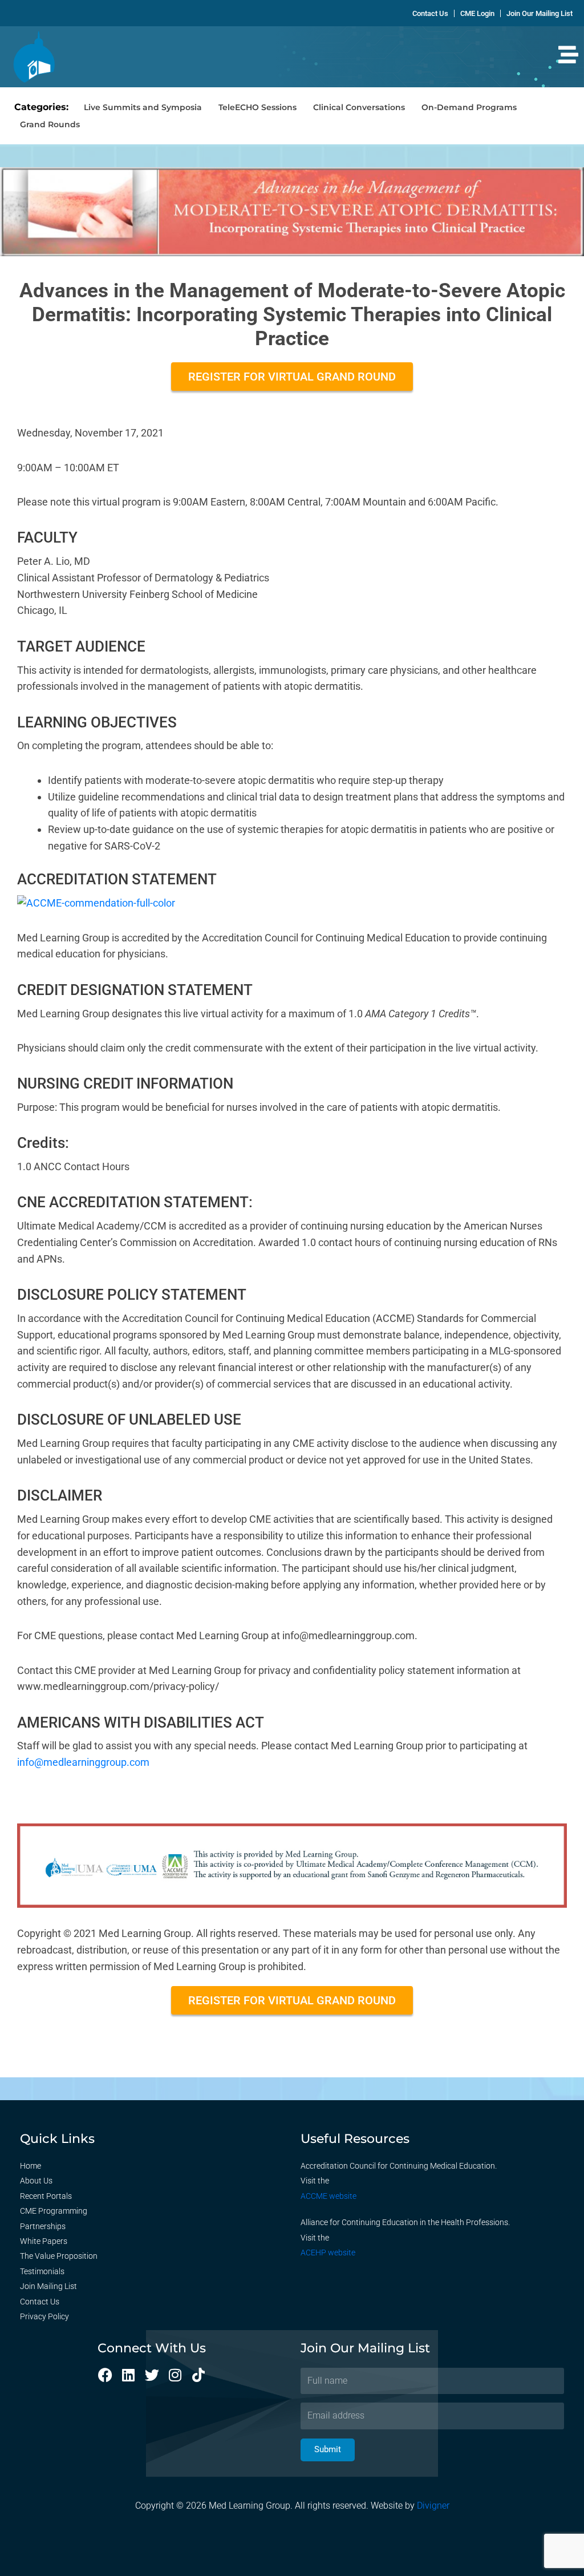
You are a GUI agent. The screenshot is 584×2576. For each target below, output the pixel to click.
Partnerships (43, 2226)
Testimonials (42, 2271)
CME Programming (54, 2211)
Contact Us (40, 2302)
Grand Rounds (50, 124)
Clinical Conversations (359, 107)
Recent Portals (46, 2196)
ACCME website (328, 2196)
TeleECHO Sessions (257, 107)
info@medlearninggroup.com (83, 1762)
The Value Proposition (59, 2256)
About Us (36, 2181)
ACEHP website (328, 2253)
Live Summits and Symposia (143, 107)
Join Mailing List (48, 2286)
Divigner (433, 2506)
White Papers (44, 2241)
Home (31, 2166)
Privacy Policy (44, 2316)
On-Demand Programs (469, 107)
